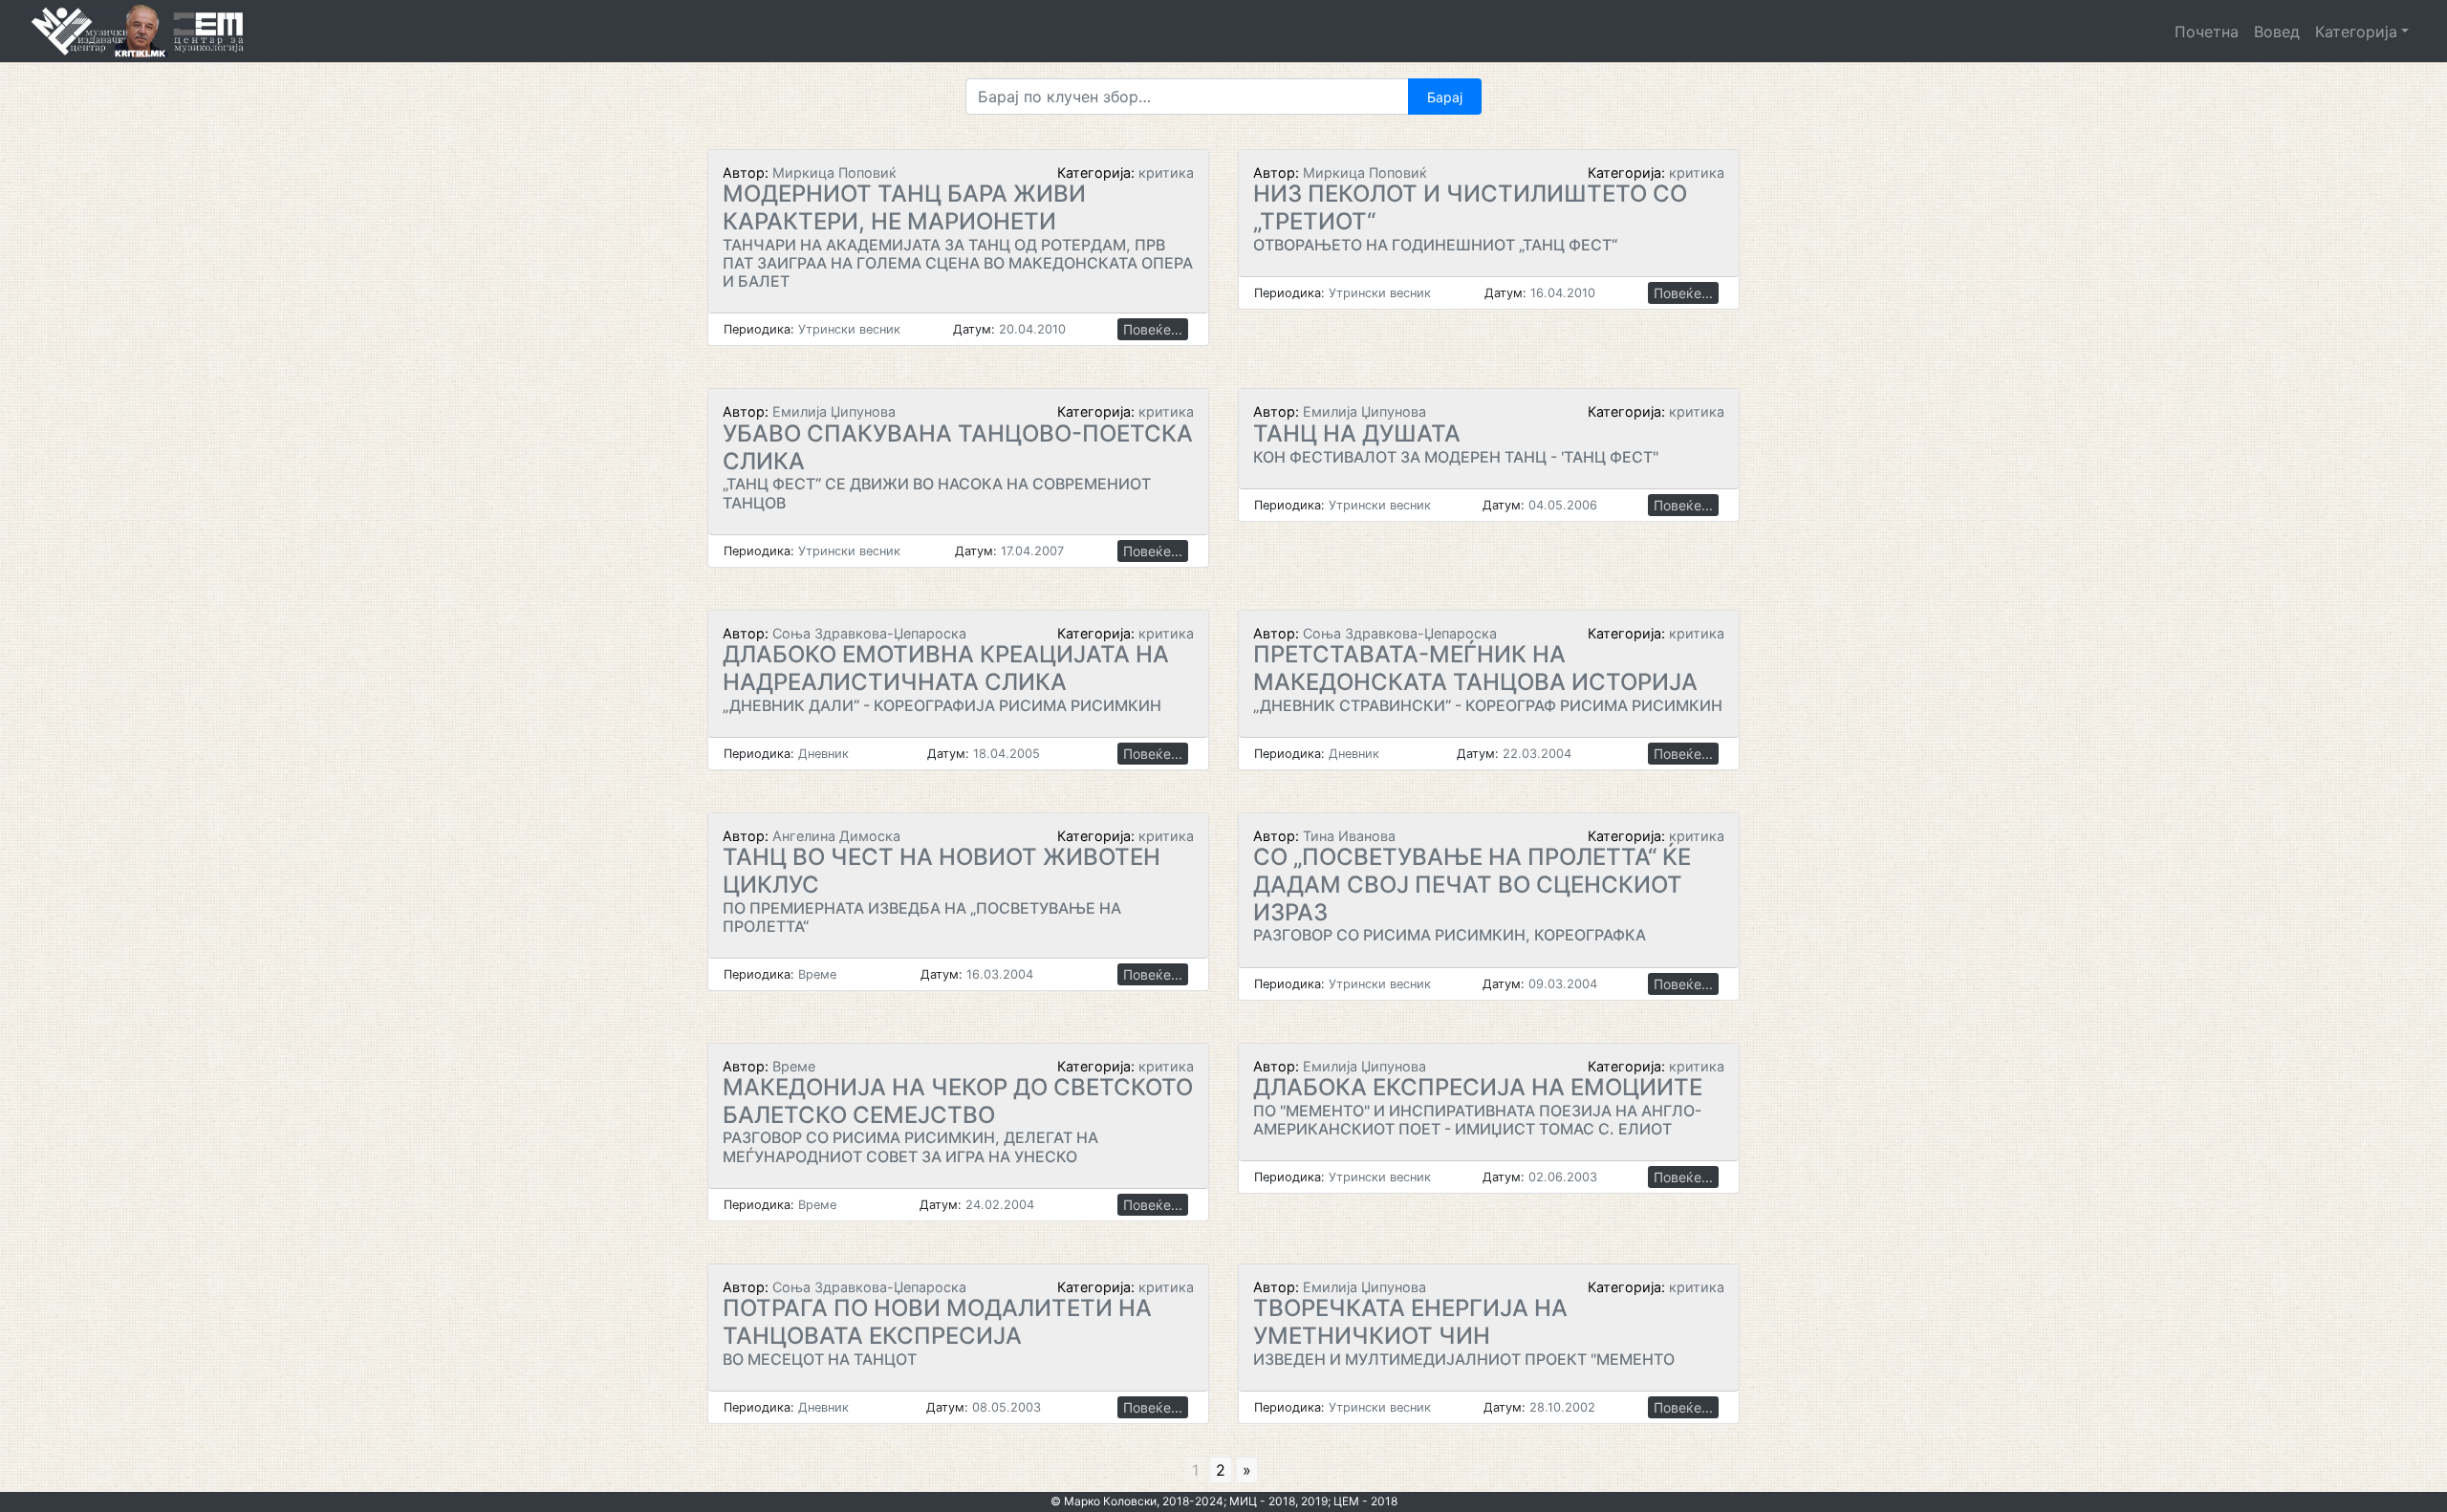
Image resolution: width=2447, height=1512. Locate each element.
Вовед (2277, 32)
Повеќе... (1153, 329)
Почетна (2207, 32)
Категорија (2356, 32)
